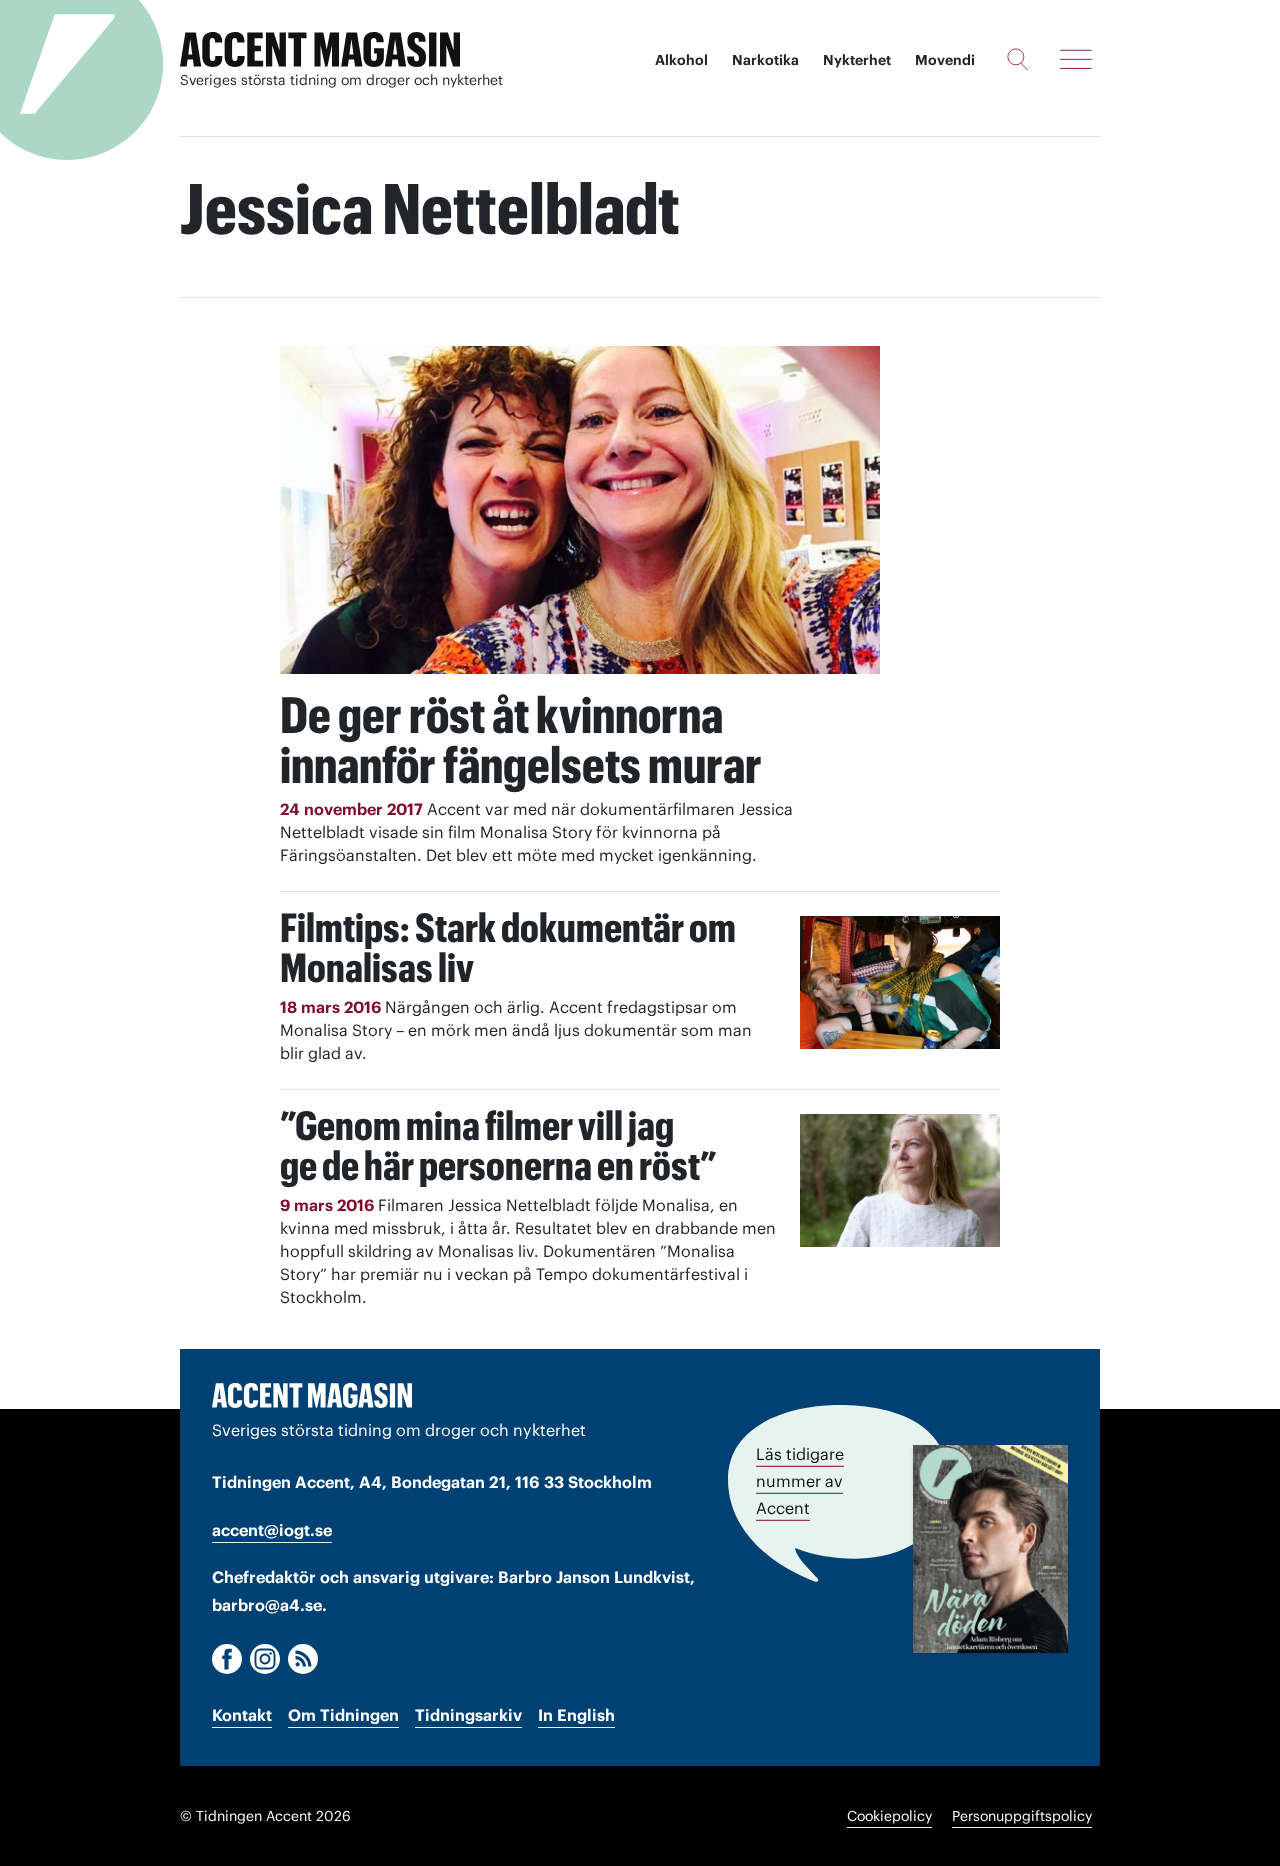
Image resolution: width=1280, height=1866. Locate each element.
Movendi (945, 60)
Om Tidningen (343, 1715)
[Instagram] (265, 1659)
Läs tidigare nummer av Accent (800, 1481)
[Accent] (312, 1395)
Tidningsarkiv (468, 1715)
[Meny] (1076, 59)
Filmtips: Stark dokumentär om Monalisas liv (508, 947)
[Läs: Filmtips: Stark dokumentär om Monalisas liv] (900, 982)
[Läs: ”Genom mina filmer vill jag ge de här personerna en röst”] (900, 1180)
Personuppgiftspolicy (1022, 1816)
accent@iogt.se (272, 1530)
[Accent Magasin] (320, 50)
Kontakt (242, 1715)
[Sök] (1017, 59)
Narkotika (765, 60)
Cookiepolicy (889, 1816)
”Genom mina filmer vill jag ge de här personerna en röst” (498, 1145)
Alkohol (681, 60)
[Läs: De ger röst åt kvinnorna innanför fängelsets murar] (580, 510)
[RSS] (303, 1659)
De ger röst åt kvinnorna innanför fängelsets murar (521, 740)
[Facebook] (227, 1659)
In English (576, 1715)
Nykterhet (857, 60)
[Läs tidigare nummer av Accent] (990, 1549)
